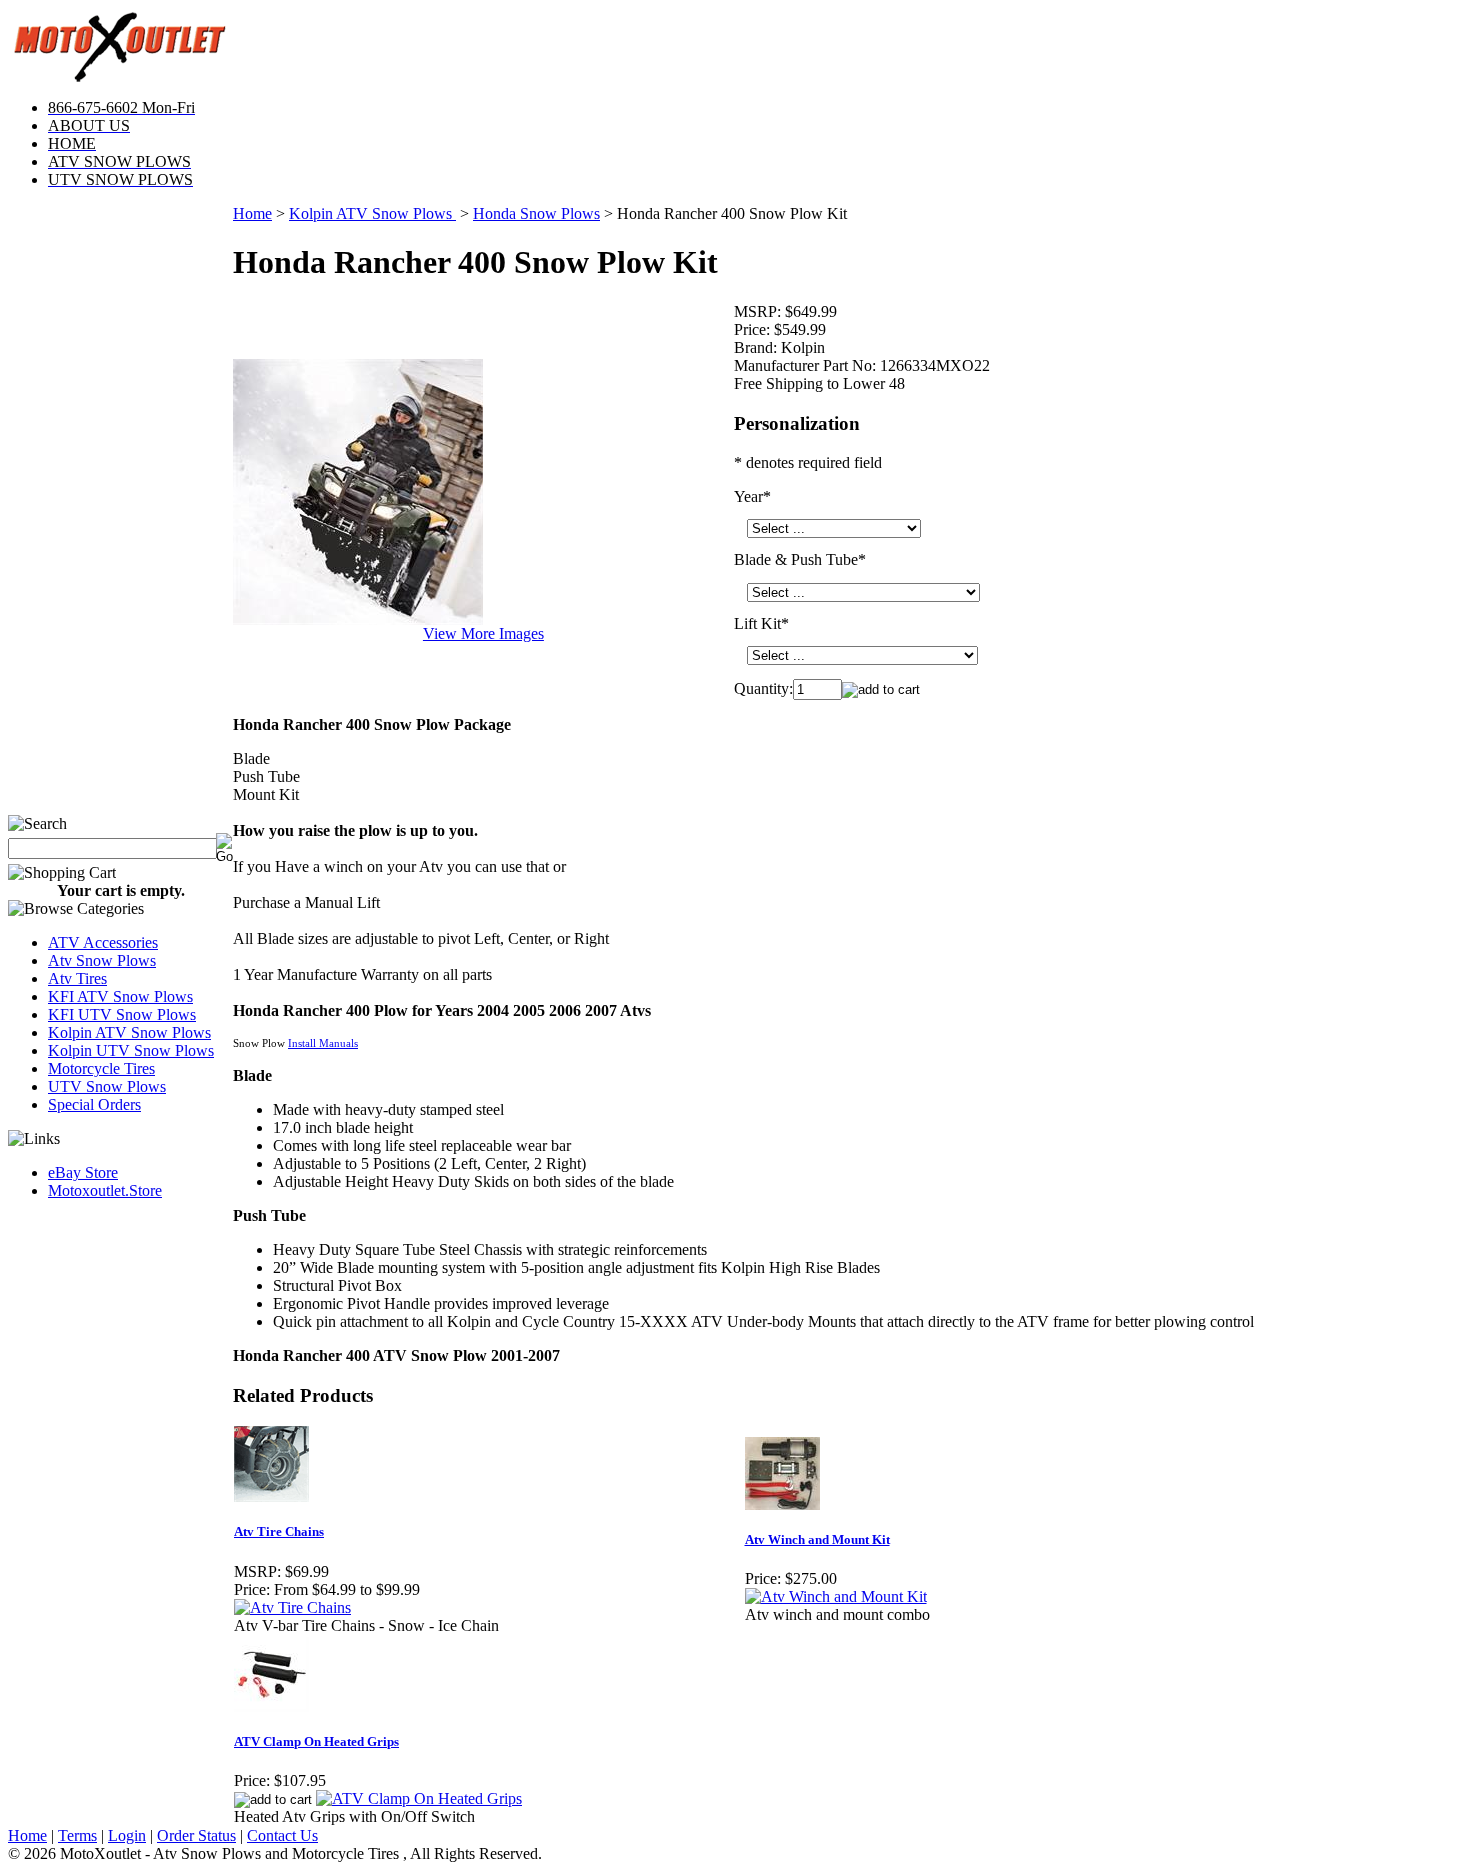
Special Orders (94, 1104)
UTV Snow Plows (107, 1086)
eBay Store (83, 1172)
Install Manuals (323, 1043)
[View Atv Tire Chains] (292, 1607)
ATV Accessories (103, 942)
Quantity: (763, 688)
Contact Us (282, 1835)
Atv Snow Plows (102, 960)
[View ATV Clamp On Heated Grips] (419, 1798)
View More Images (483, 633)
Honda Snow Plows (536, 213)
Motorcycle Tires (101, 1068)
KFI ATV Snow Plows (120, 996)
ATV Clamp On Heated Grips (316, 1741)
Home (252, 213)
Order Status (196, 1835)
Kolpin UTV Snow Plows (131, 1050)
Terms (77, 1835)
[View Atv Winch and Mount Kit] (836, 1596)
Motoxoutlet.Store (105, 1190)
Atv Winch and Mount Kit (817, 1539)
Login (127, 1835)
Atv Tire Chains (279, 1531)
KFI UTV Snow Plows (122, 1014)
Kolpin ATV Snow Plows (129, 1032)
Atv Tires (77, 978)
